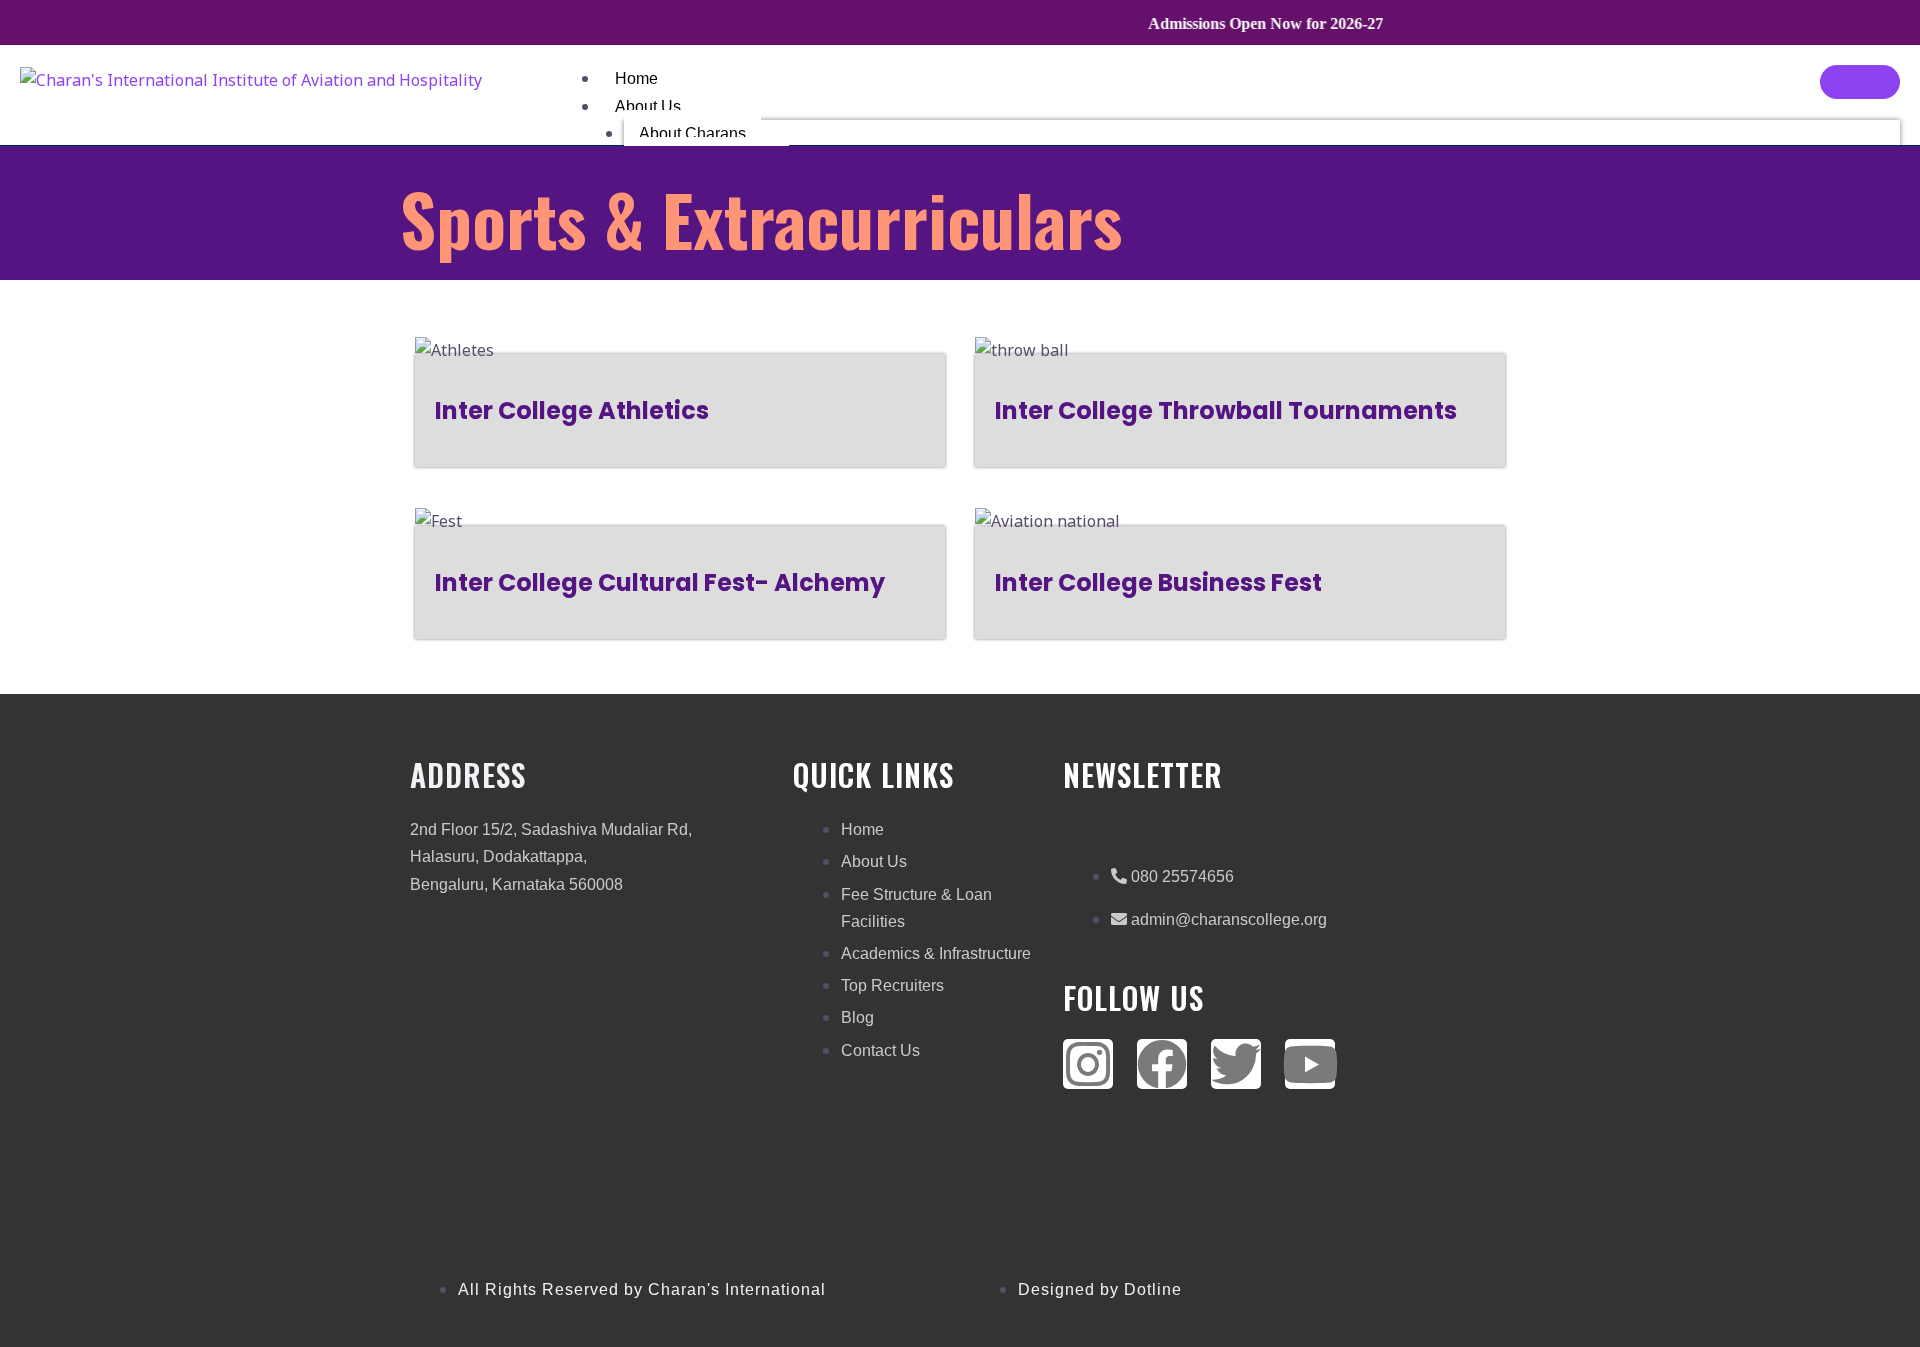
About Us (648, 106)
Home (636, 78)
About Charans (692, 133)
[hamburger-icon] (1860, 82)
